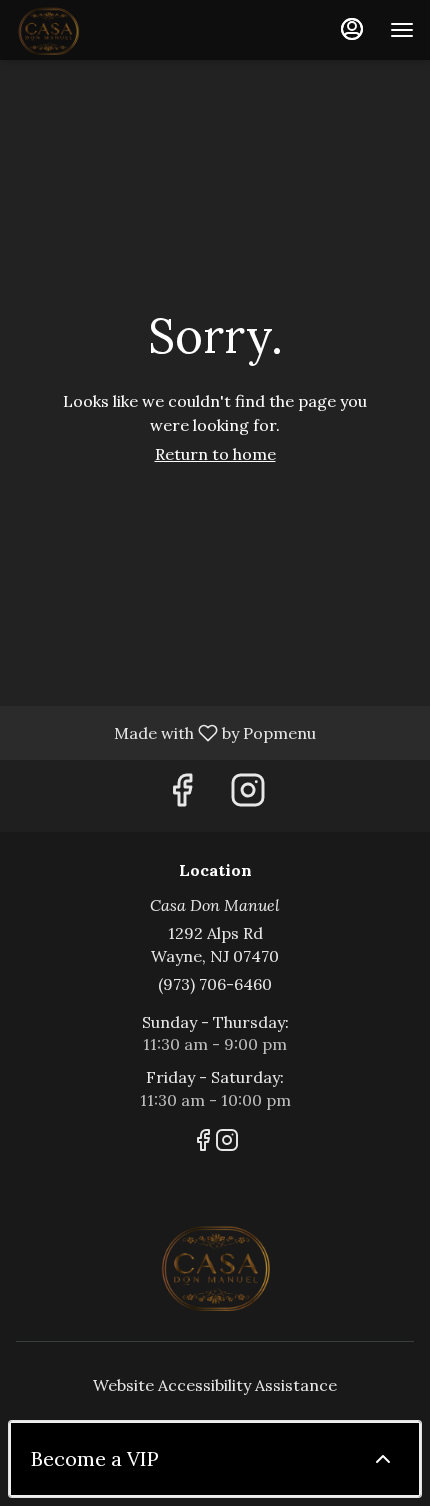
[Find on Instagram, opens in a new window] (248, 795)
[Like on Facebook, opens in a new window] (182, 795)
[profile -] (352, 29)
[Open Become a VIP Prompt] (383, 1459)
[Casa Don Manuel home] (106, 30)
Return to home (215, 454)
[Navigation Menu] (402, 30)
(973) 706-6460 (215, 984)
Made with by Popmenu (165, 732)
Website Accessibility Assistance (215, 1385)
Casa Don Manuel (215, 1266)
